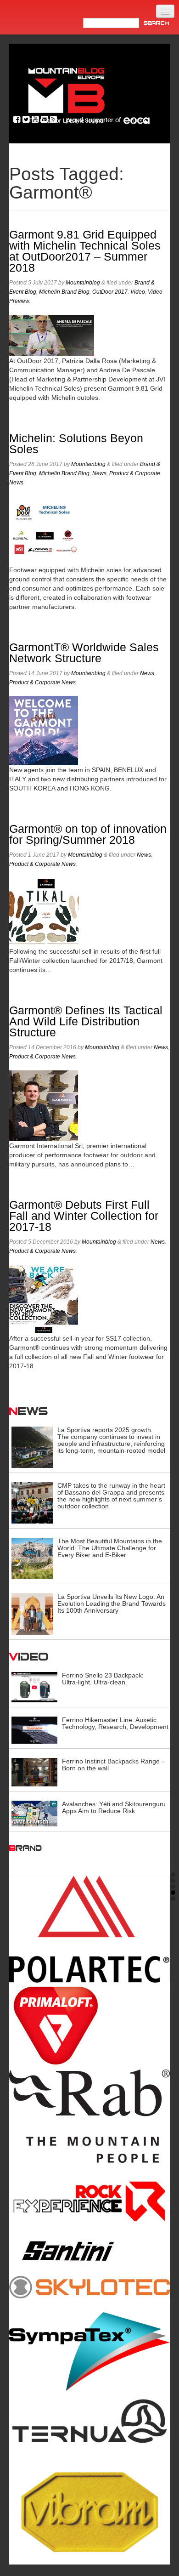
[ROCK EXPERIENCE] (89, 2201)
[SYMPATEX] (89, 2351)
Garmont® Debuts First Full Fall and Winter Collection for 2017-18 (84, 1216)
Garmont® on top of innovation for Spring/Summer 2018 (88, 834)
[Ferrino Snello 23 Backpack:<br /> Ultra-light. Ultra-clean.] (34, 1687)
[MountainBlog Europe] (67, 94)
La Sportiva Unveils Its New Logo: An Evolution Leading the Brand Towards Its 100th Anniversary (112, 1604)
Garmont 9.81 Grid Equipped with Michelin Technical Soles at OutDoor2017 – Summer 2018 (85, 251)
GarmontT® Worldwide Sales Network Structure (84, 653)
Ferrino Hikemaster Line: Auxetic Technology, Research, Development (115, 1723)
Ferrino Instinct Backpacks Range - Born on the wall (113, 1765)
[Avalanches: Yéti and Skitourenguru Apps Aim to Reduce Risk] (34, 1813)
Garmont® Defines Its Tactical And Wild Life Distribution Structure (86, 1021)
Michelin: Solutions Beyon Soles (76, 444)
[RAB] (89, 2116)
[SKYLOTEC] (89, 2287)
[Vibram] (89, 2509)
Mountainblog (83, 283)
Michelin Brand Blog (64, 292)
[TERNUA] (89, 2422)
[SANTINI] (89, 2251)
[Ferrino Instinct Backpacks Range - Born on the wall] (34, 1772)
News (99, 473)
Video (138, 292)
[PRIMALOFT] (89, 2026)
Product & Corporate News (42, 682)
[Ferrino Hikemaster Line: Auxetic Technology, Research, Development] (34, 1729)
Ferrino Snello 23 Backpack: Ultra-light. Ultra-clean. (103, 1679)
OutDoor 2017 (110, 292)
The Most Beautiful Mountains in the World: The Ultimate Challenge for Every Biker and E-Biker (110, 1548)
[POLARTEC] (89, 1929)
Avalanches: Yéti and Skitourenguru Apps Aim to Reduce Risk (114, 1807)
